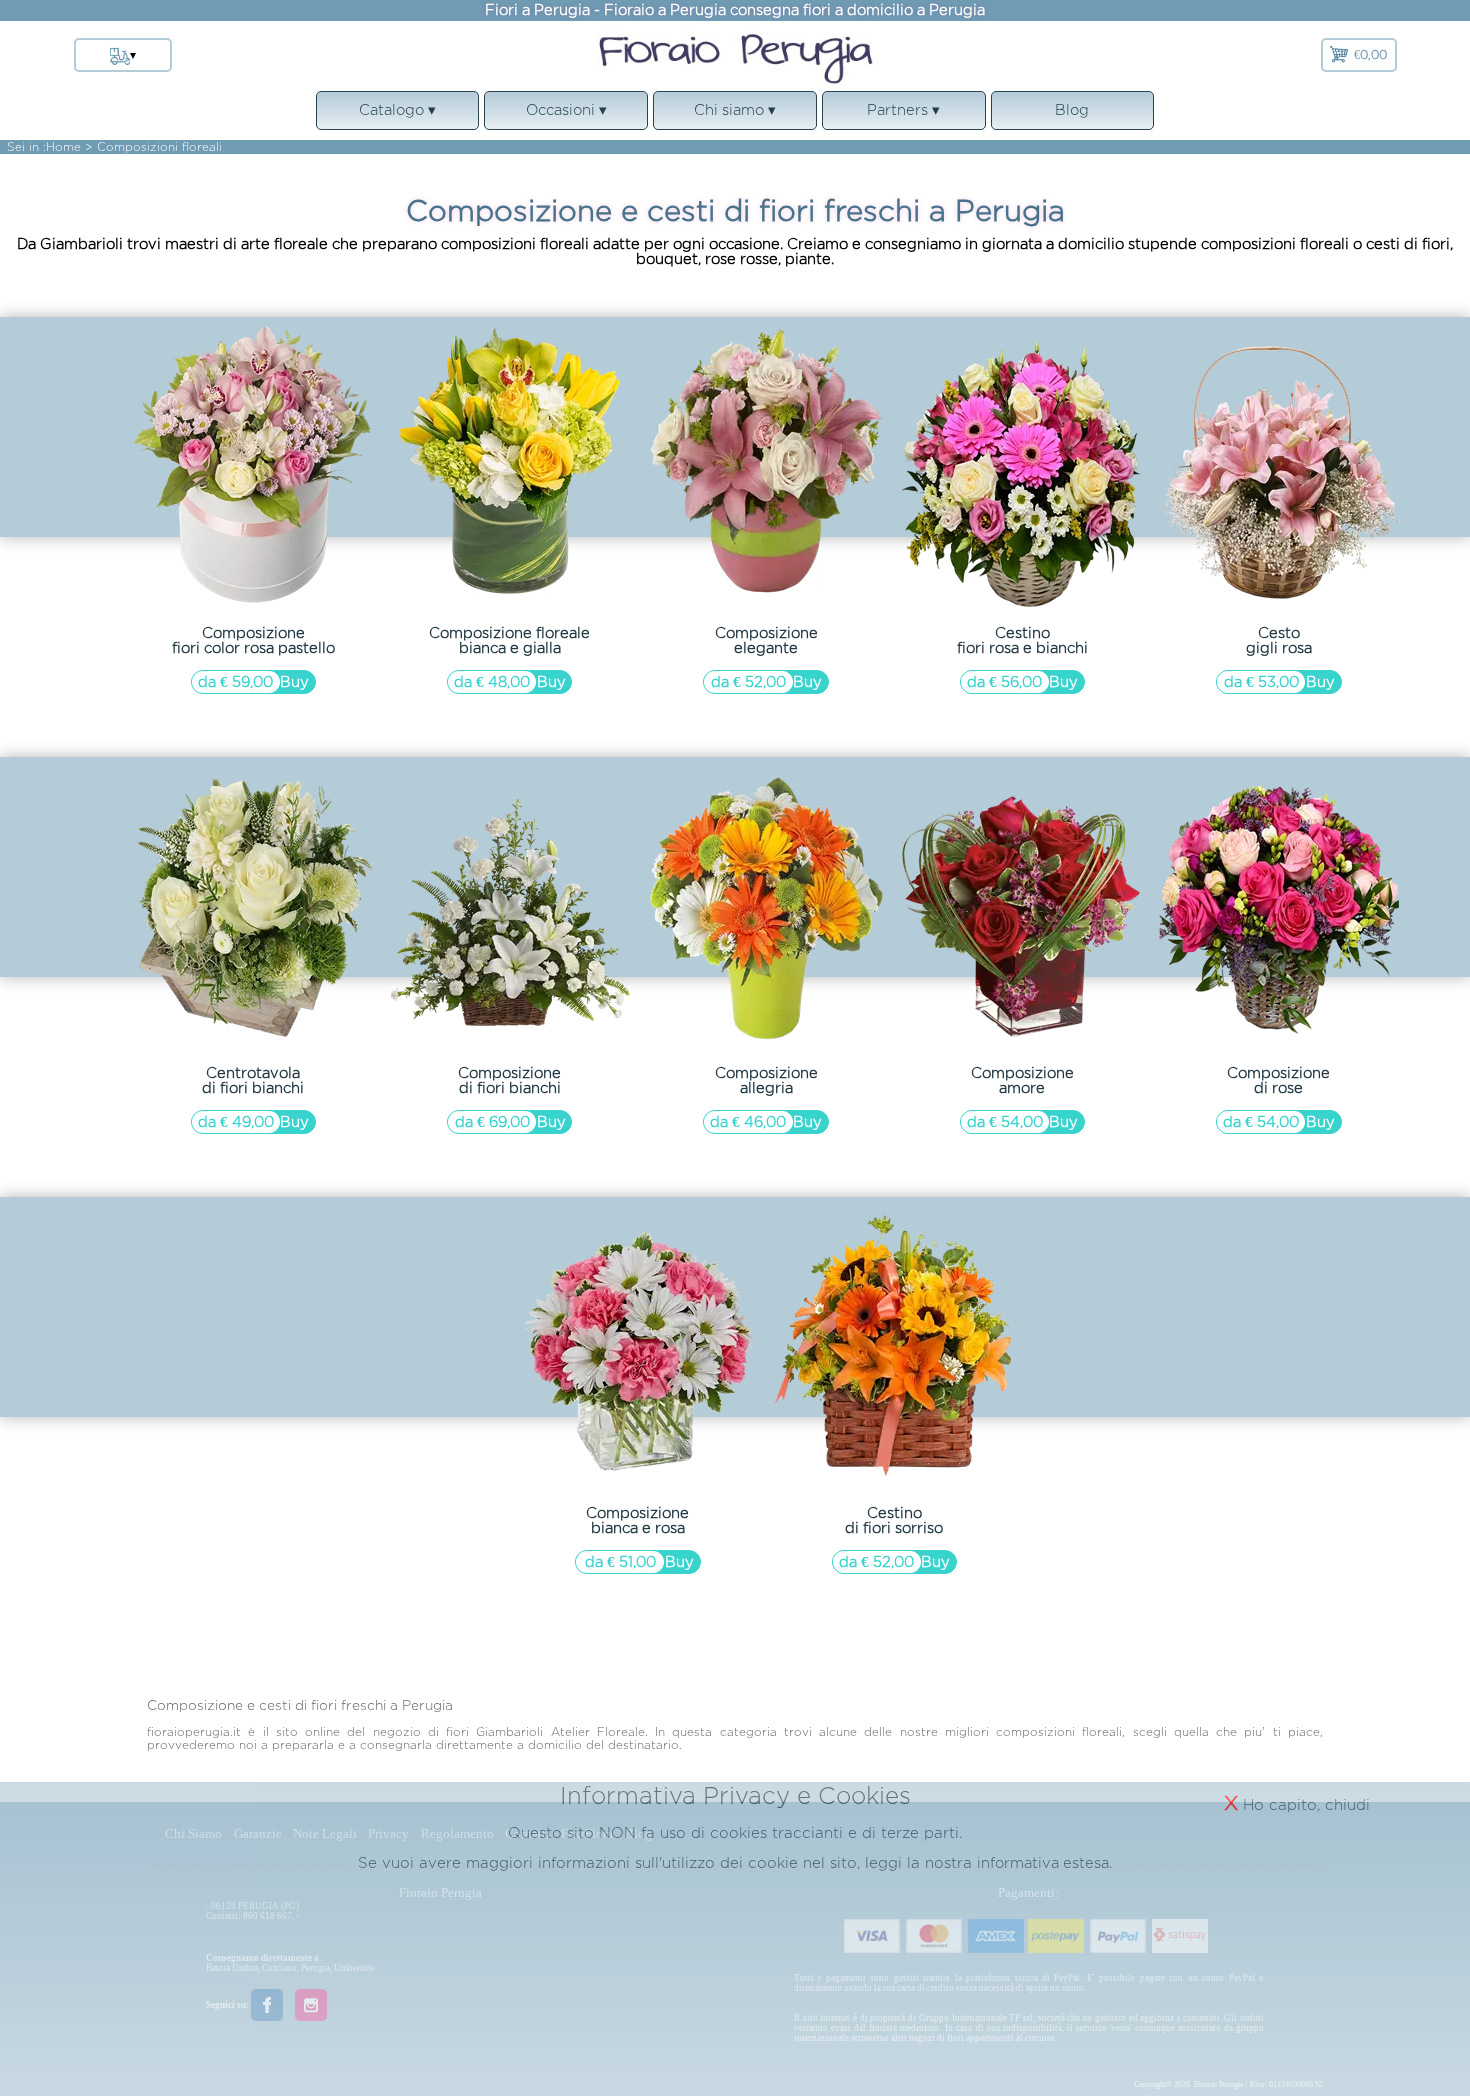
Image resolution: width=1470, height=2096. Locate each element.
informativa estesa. (1044, 1862)
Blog (1072, 109)
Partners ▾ (903, 116)
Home (63, 146)
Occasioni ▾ (566, 116)
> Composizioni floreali (153, 146)
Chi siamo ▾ (735, 116)
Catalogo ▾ (397, 116)
